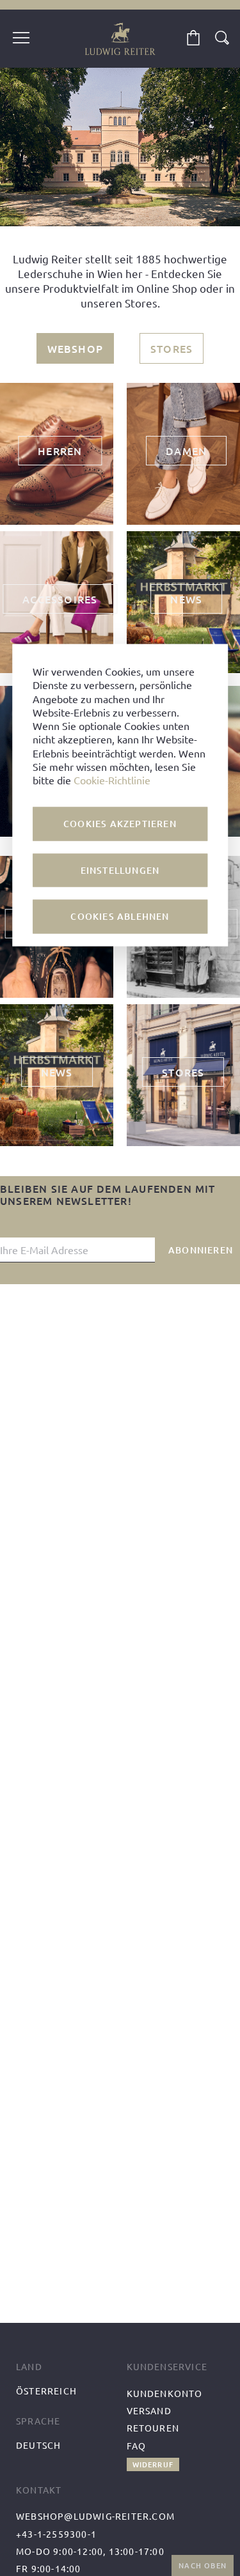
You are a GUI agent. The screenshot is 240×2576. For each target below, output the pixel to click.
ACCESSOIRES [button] (60, 599)
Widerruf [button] (153, 2464)
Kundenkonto (165, 2393)
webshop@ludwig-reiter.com (95, 2516)
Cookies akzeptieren (120, 824)
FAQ (137, 2446)
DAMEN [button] (186, 451)
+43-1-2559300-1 (56, 2534)
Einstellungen (120, 870)
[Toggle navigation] (21, 39)
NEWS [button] (186, 599)
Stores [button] (172, 348)
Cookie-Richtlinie (112, 780)
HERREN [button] (60, 451)
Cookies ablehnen (120, 916)
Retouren (153, 2428)
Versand (149, 2410)
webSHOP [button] (75, 348)
